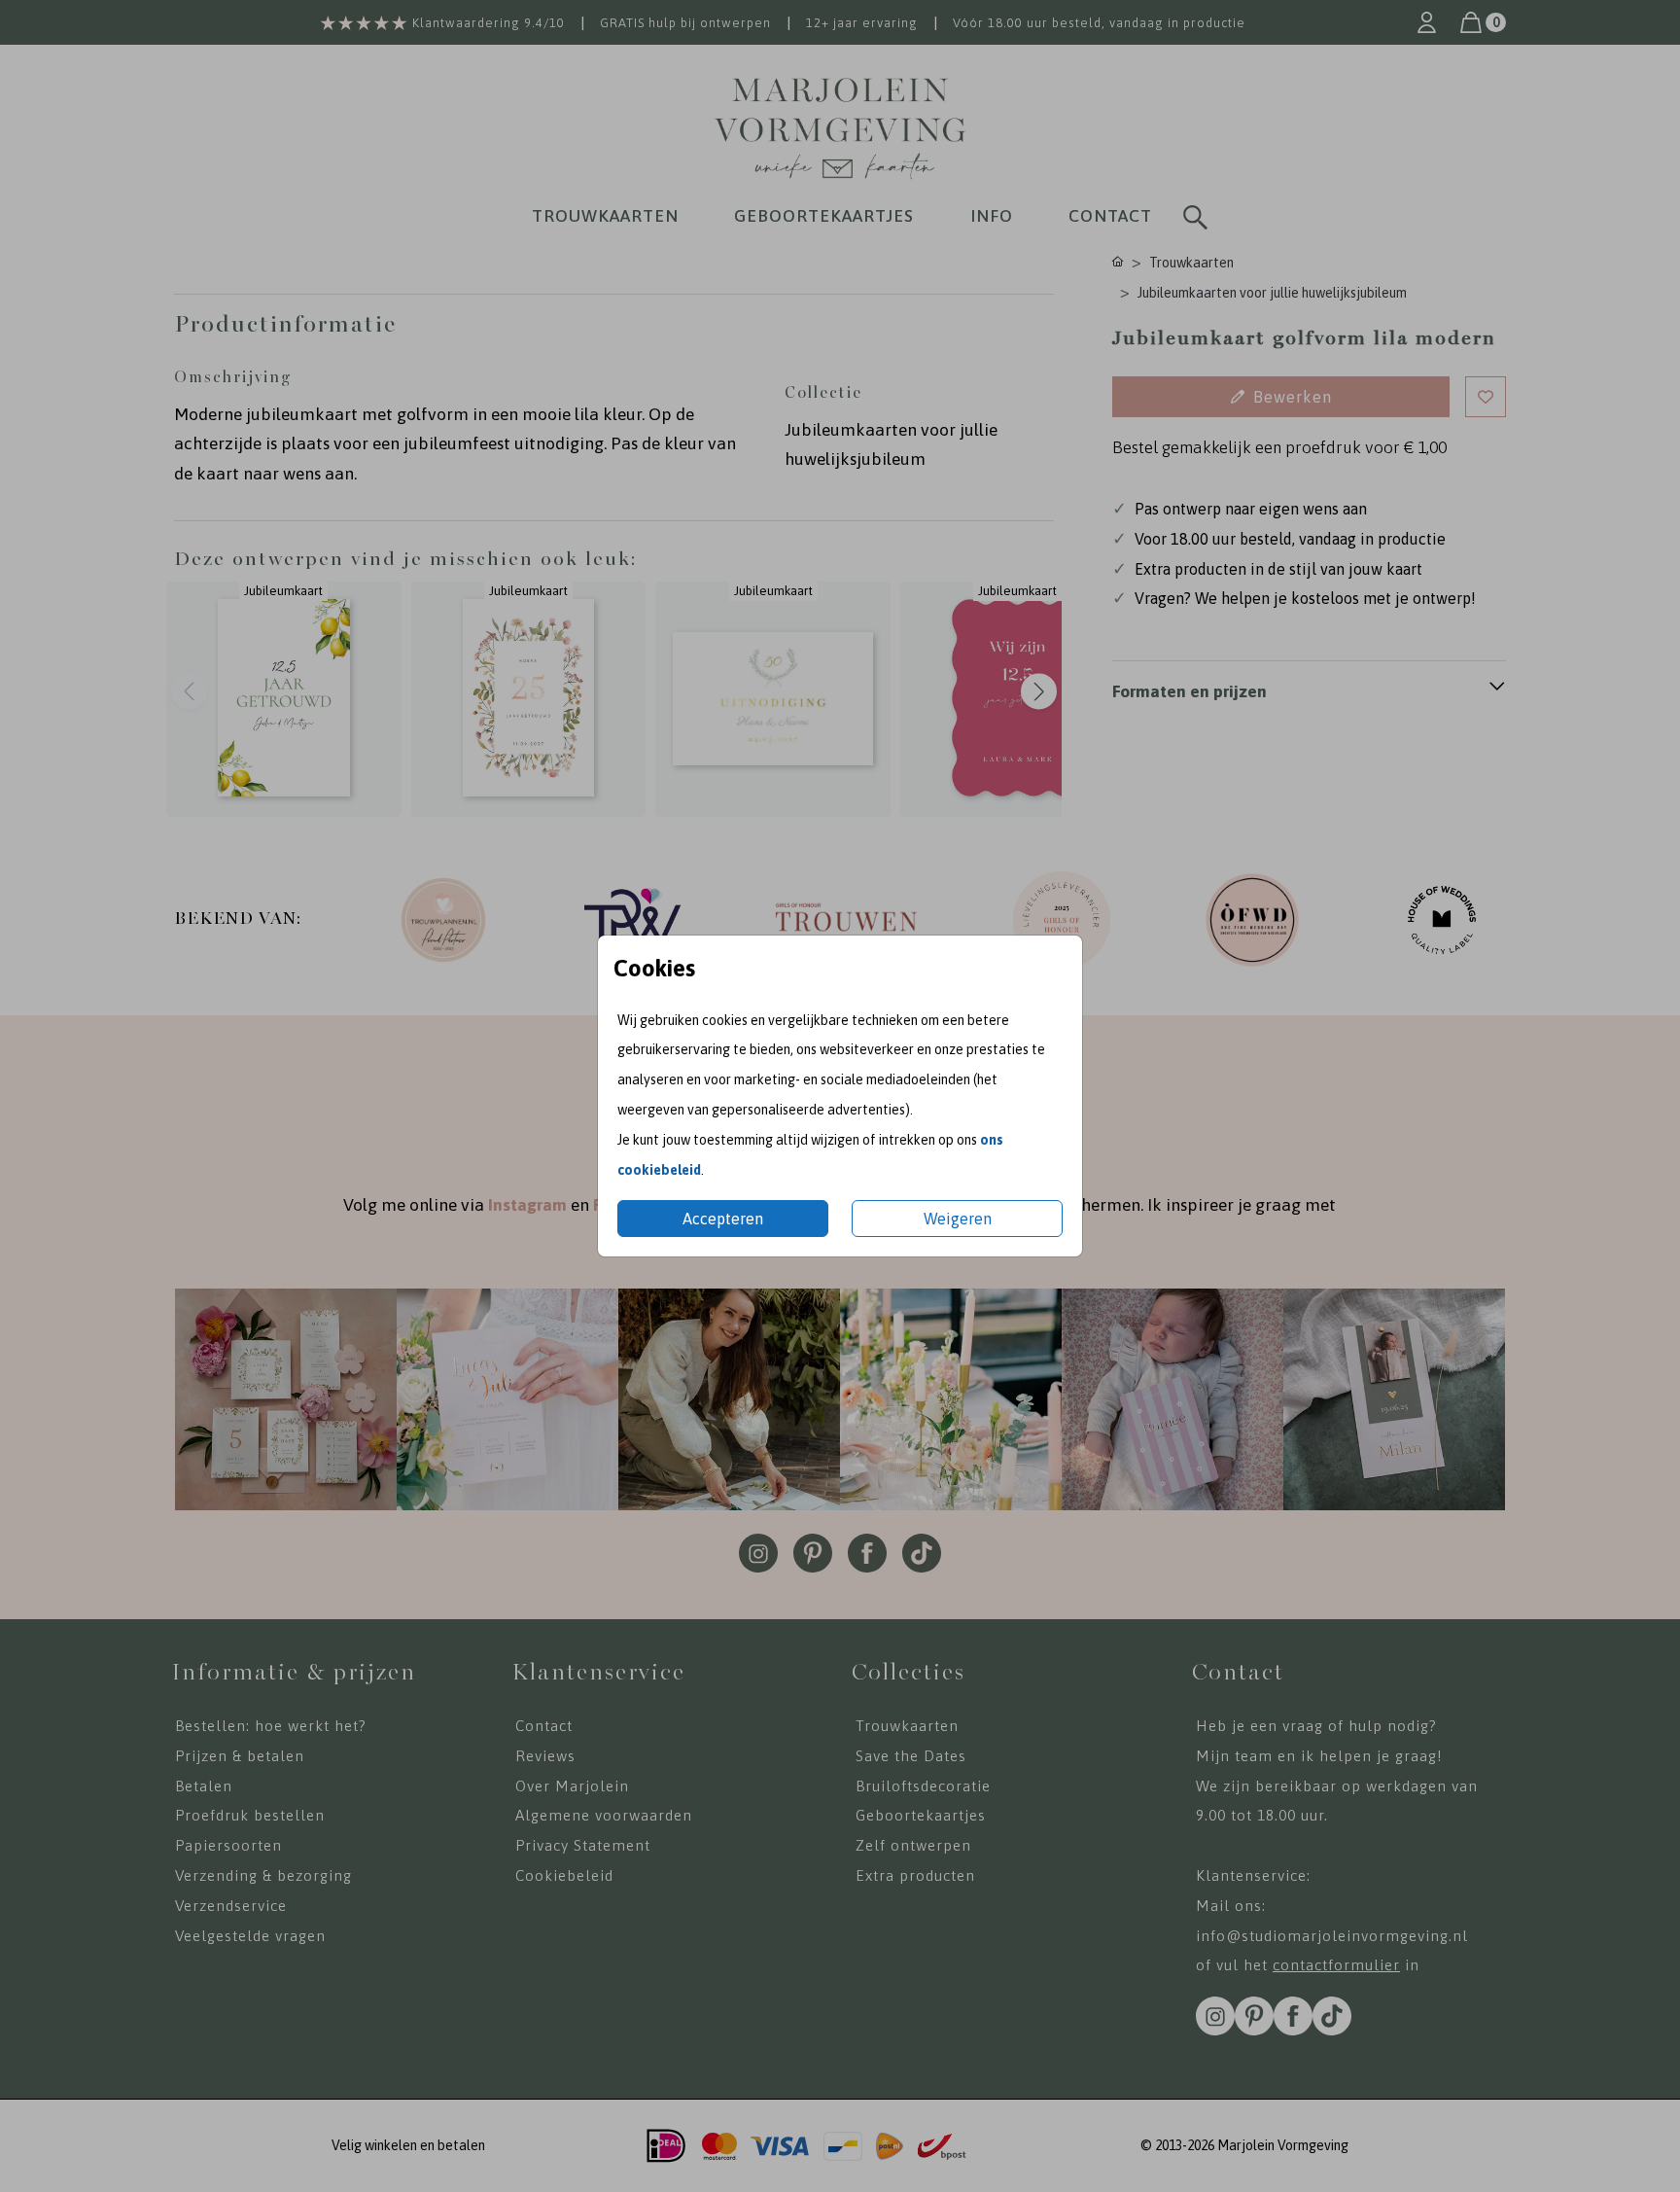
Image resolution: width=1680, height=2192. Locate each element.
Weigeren (958, 1219)
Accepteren (723, 1219)
